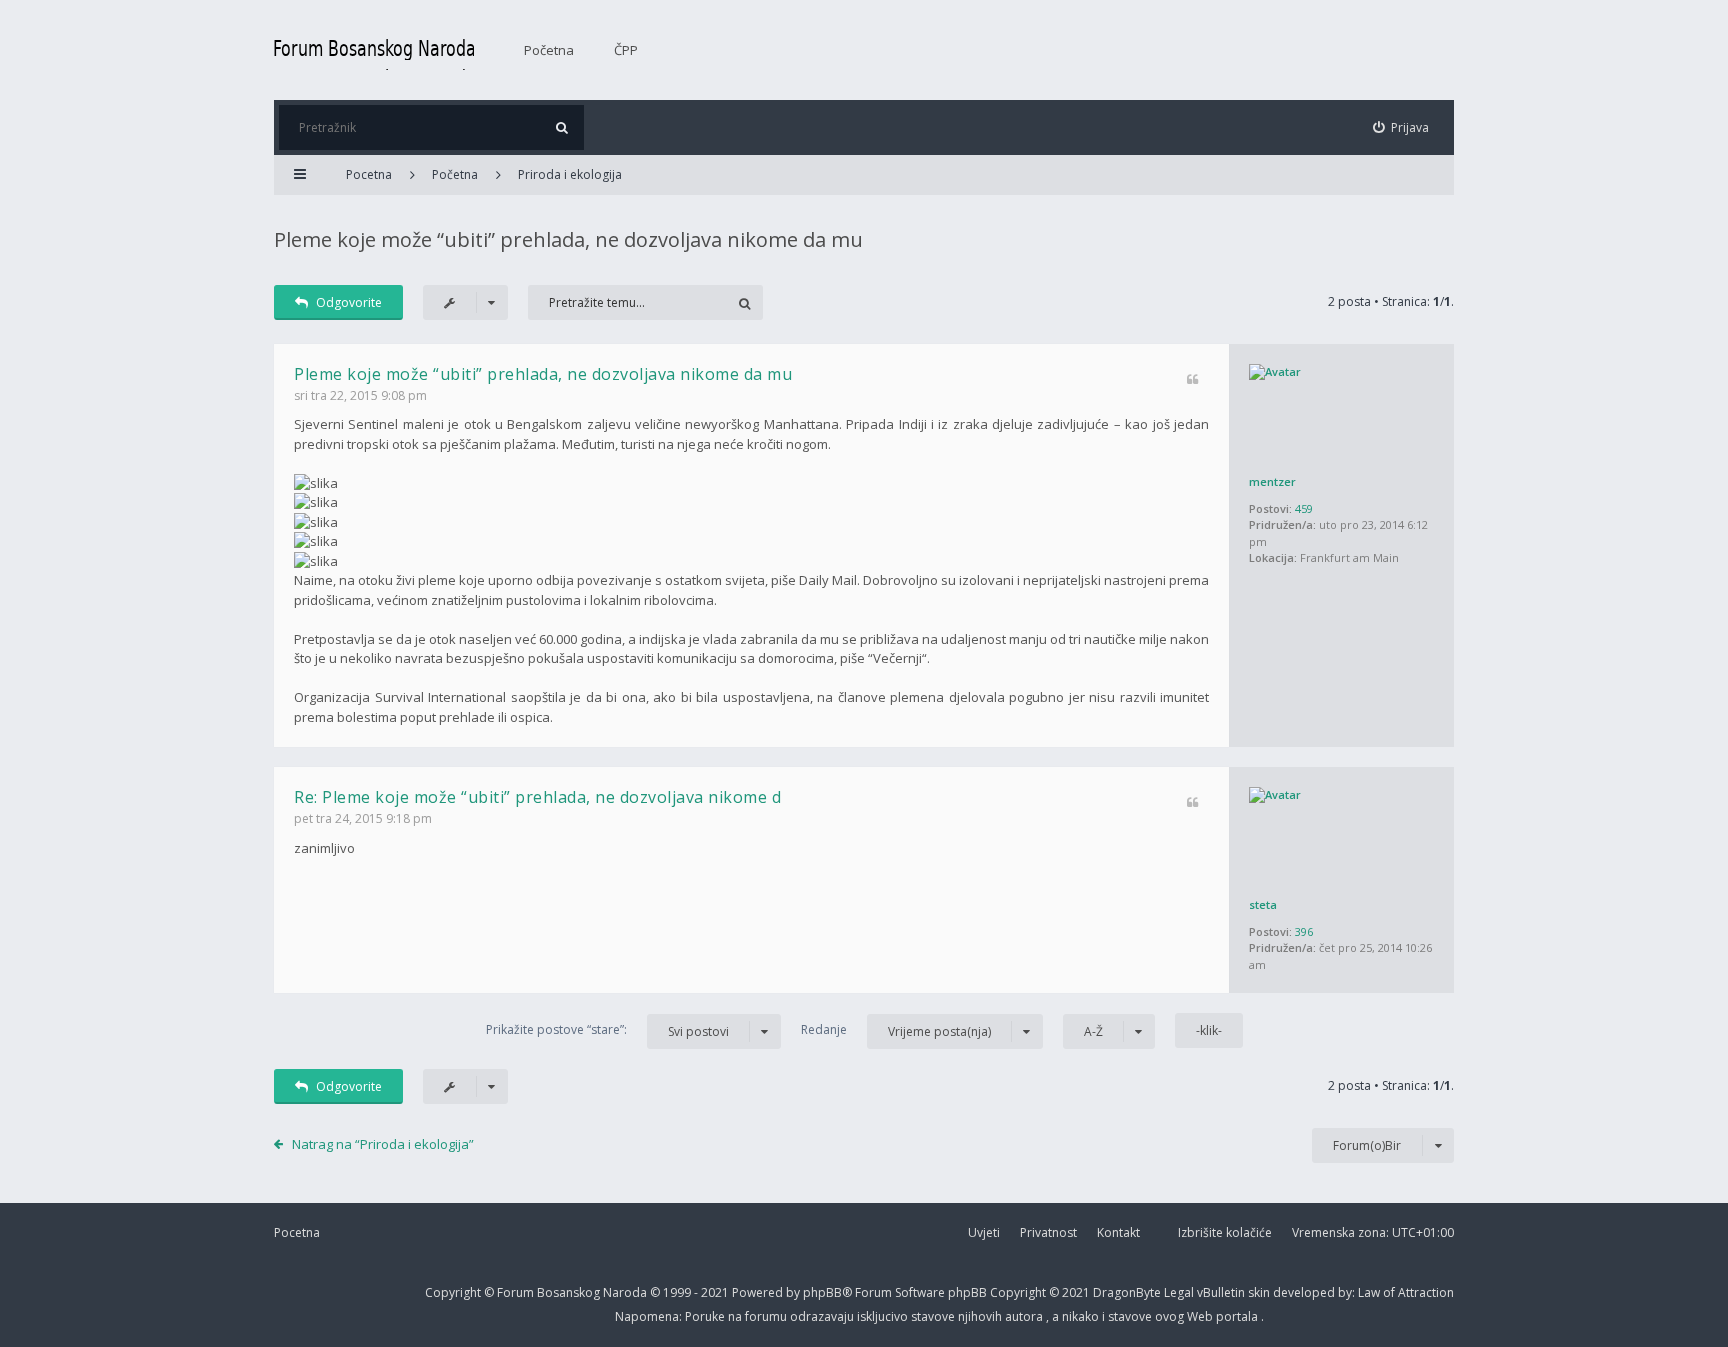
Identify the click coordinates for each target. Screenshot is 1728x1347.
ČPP (626, 50)
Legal (1179, 1292)
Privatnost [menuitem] (1048, 1232)
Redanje (896, 1030)
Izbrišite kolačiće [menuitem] (1225, 1232)
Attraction (1426, 1292)
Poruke (706, 1316)
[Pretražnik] (561, 127)
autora (1025, 1316)
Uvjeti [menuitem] (984, 1232)
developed (1305, 1292)
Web (1201, 1316)
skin (1260, 1292)
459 (1304, 508)
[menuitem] (1401, 127)
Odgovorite (349, 302)
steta (1263, 904)
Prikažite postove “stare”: (607, 1030)
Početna (549, 50)
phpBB (969, 1292)
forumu (767, 1316)
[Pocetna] (374, 50)
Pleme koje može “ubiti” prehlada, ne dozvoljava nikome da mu (568, 239)
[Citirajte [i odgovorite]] (1192, 380)
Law (1370, 1292)
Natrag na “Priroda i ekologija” (383, 1144)
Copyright (453, 1292)
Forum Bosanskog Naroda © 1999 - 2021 (614, 1292)
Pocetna (297, 1232)
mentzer (1272, 481)
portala (1238, 1316)
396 (1304, 931)
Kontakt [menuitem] (1118, 1232)
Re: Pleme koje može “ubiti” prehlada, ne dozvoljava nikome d (537, 797)
